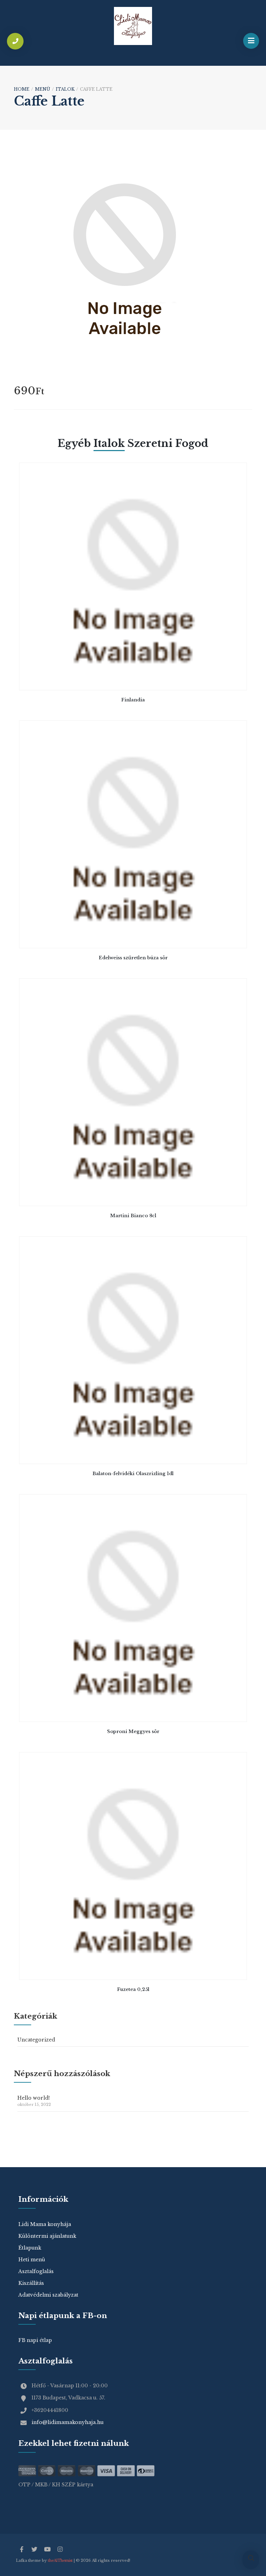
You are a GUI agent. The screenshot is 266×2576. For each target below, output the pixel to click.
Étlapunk (30, 2248)
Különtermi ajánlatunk (47, 2236)
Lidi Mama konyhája (45, 2224)
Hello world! (34, 2101)
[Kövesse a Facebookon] (21, 2550)
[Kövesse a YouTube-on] (47, 2550)
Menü (43, 89)
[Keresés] (251, 2559)
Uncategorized (36, 2040)
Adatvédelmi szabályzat (48, 2295)
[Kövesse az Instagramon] (60, 2550)
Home (22, 89)
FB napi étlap (35, 2340)
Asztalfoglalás (36, 2271)
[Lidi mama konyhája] (133, 26)
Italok (65, 89)
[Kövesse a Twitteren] (34, 2550)
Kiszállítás (31, 2283)
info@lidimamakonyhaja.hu (68, 2422)
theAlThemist (60, 2561)
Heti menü (32, 2260)
